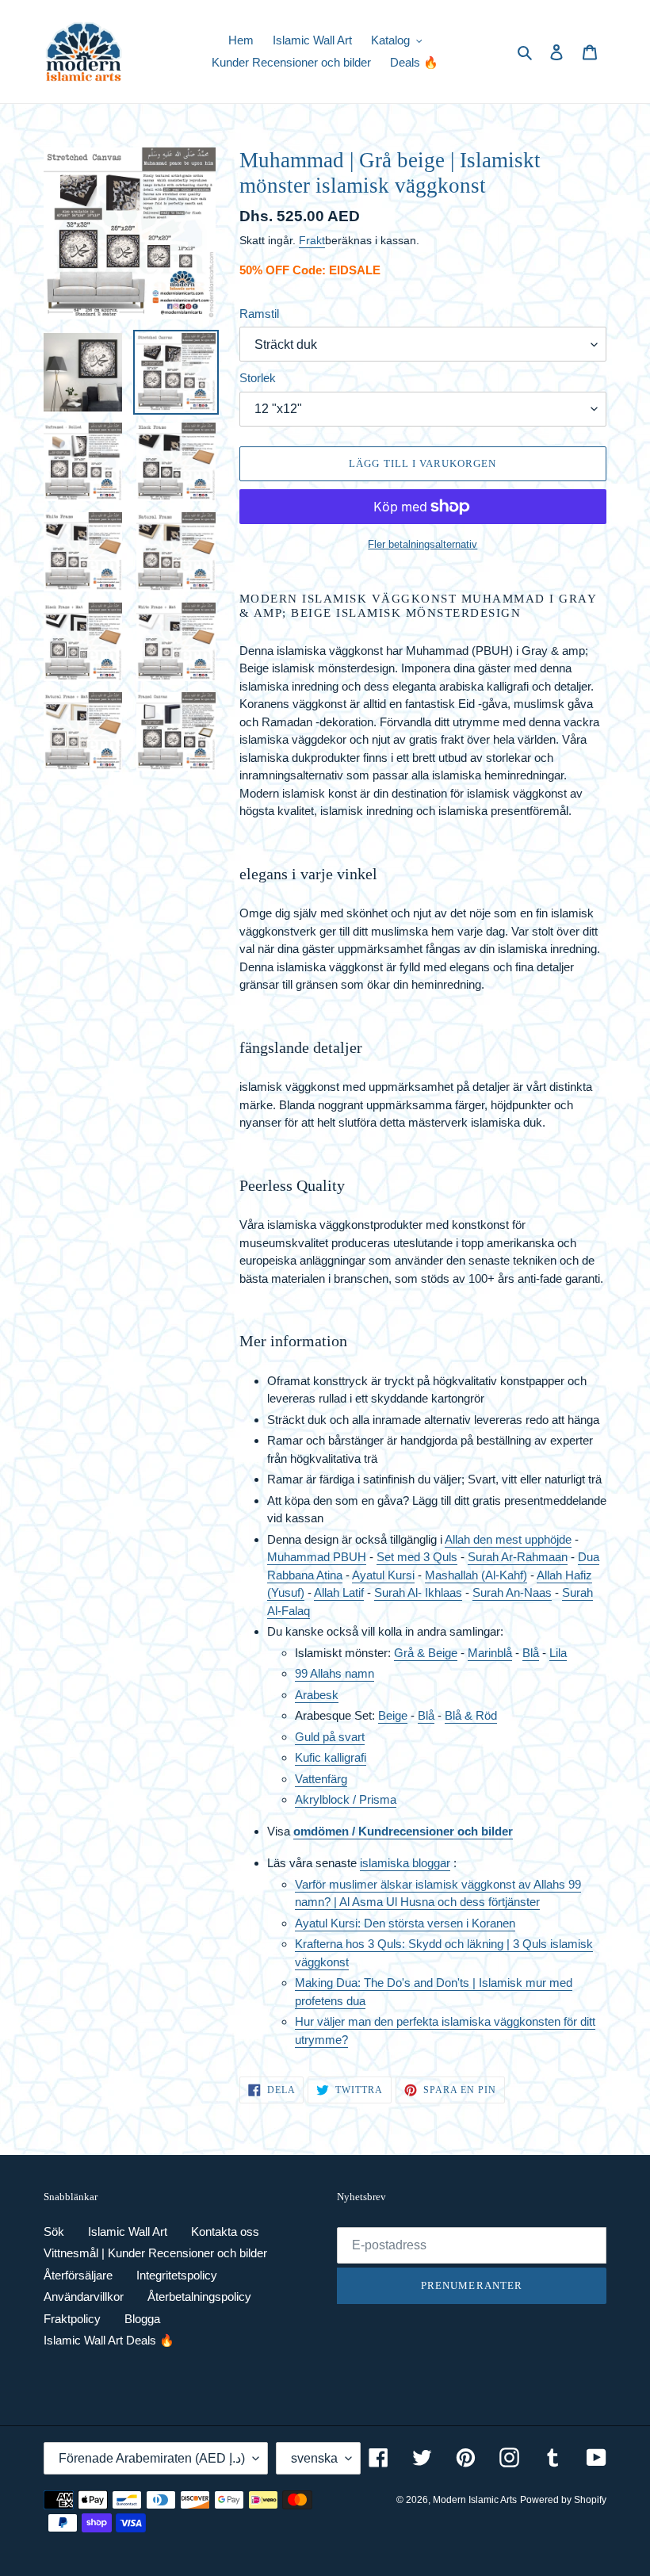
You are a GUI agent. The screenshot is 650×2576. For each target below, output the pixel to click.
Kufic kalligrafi (331, 1757)
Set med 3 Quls (417, 1557)
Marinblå (490, 1653)
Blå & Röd (471, 1715)
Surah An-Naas (512, 1592)
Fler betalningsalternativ (422, 544)
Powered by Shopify (563, 2500)
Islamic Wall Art (128, 2232)
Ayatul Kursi (383, 1575)
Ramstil (259, 314)
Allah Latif (339, 1592)
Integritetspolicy (177, 2275)
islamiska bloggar (405, 1863)
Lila (558, 1653)
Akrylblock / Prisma (346, 1799)
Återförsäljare (78, 2275)
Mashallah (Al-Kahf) (476, 1575)
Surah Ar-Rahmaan (518, 1557)
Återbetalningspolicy (199, 2297)
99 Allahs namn (335, 1673)
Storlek (258, 378)
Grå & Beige (426, 1653)
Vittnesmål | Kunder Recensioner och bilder (155, 2253)
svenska (314, 2458)
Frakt (312, 240)
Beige (393, 1715)
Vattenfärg (321, 1779)
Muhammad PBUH (317, 1557)
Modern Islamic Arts (475, 2500)
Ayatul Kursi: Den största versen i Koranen (405, 1923)
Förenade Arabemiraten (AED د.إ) (152, 2458)
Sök (54, 2232)
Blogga (142, 2319)
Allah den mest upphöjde (508, 1539)
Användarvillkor (84, 2297)
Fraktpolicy (72, 2319)
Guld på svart (330, 1737)
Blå (531, 1653)
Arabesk (317, 1695)
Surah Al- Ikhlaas (418, 1592)
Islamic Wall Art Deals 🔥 (109, 2340)
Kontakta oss (225, 2232)
